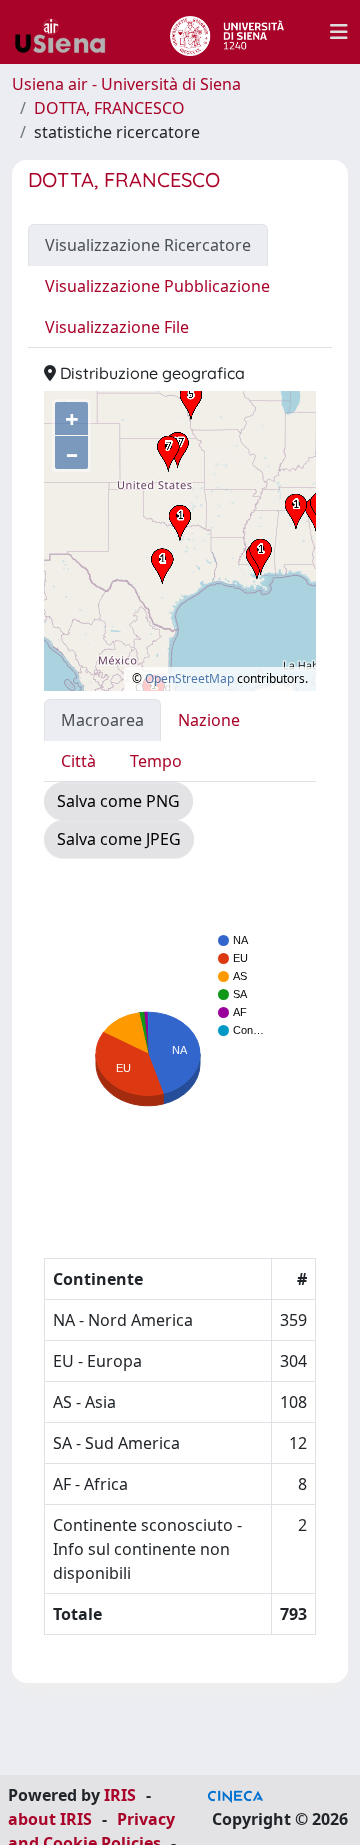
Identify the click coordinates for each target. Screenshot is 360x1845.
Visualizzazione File (117, 327)
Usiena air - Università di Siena (126, 84)
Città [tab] (78, 761)
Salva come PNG (118, 801)
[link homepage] (68, 32)
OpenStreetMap (189, 678)
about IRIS (50, 1819)
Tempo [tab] (156, 761)
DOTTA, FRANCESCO (109, 108)
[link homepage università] (226, 32)
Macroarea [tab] (102, 720)
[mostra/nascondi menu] (339, 32)
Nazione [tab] (209, 720)
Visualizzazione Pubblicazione (157, 286)
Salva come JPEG (119, 839)
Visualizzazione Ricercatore (148, 245)
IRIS (120, 1795)
